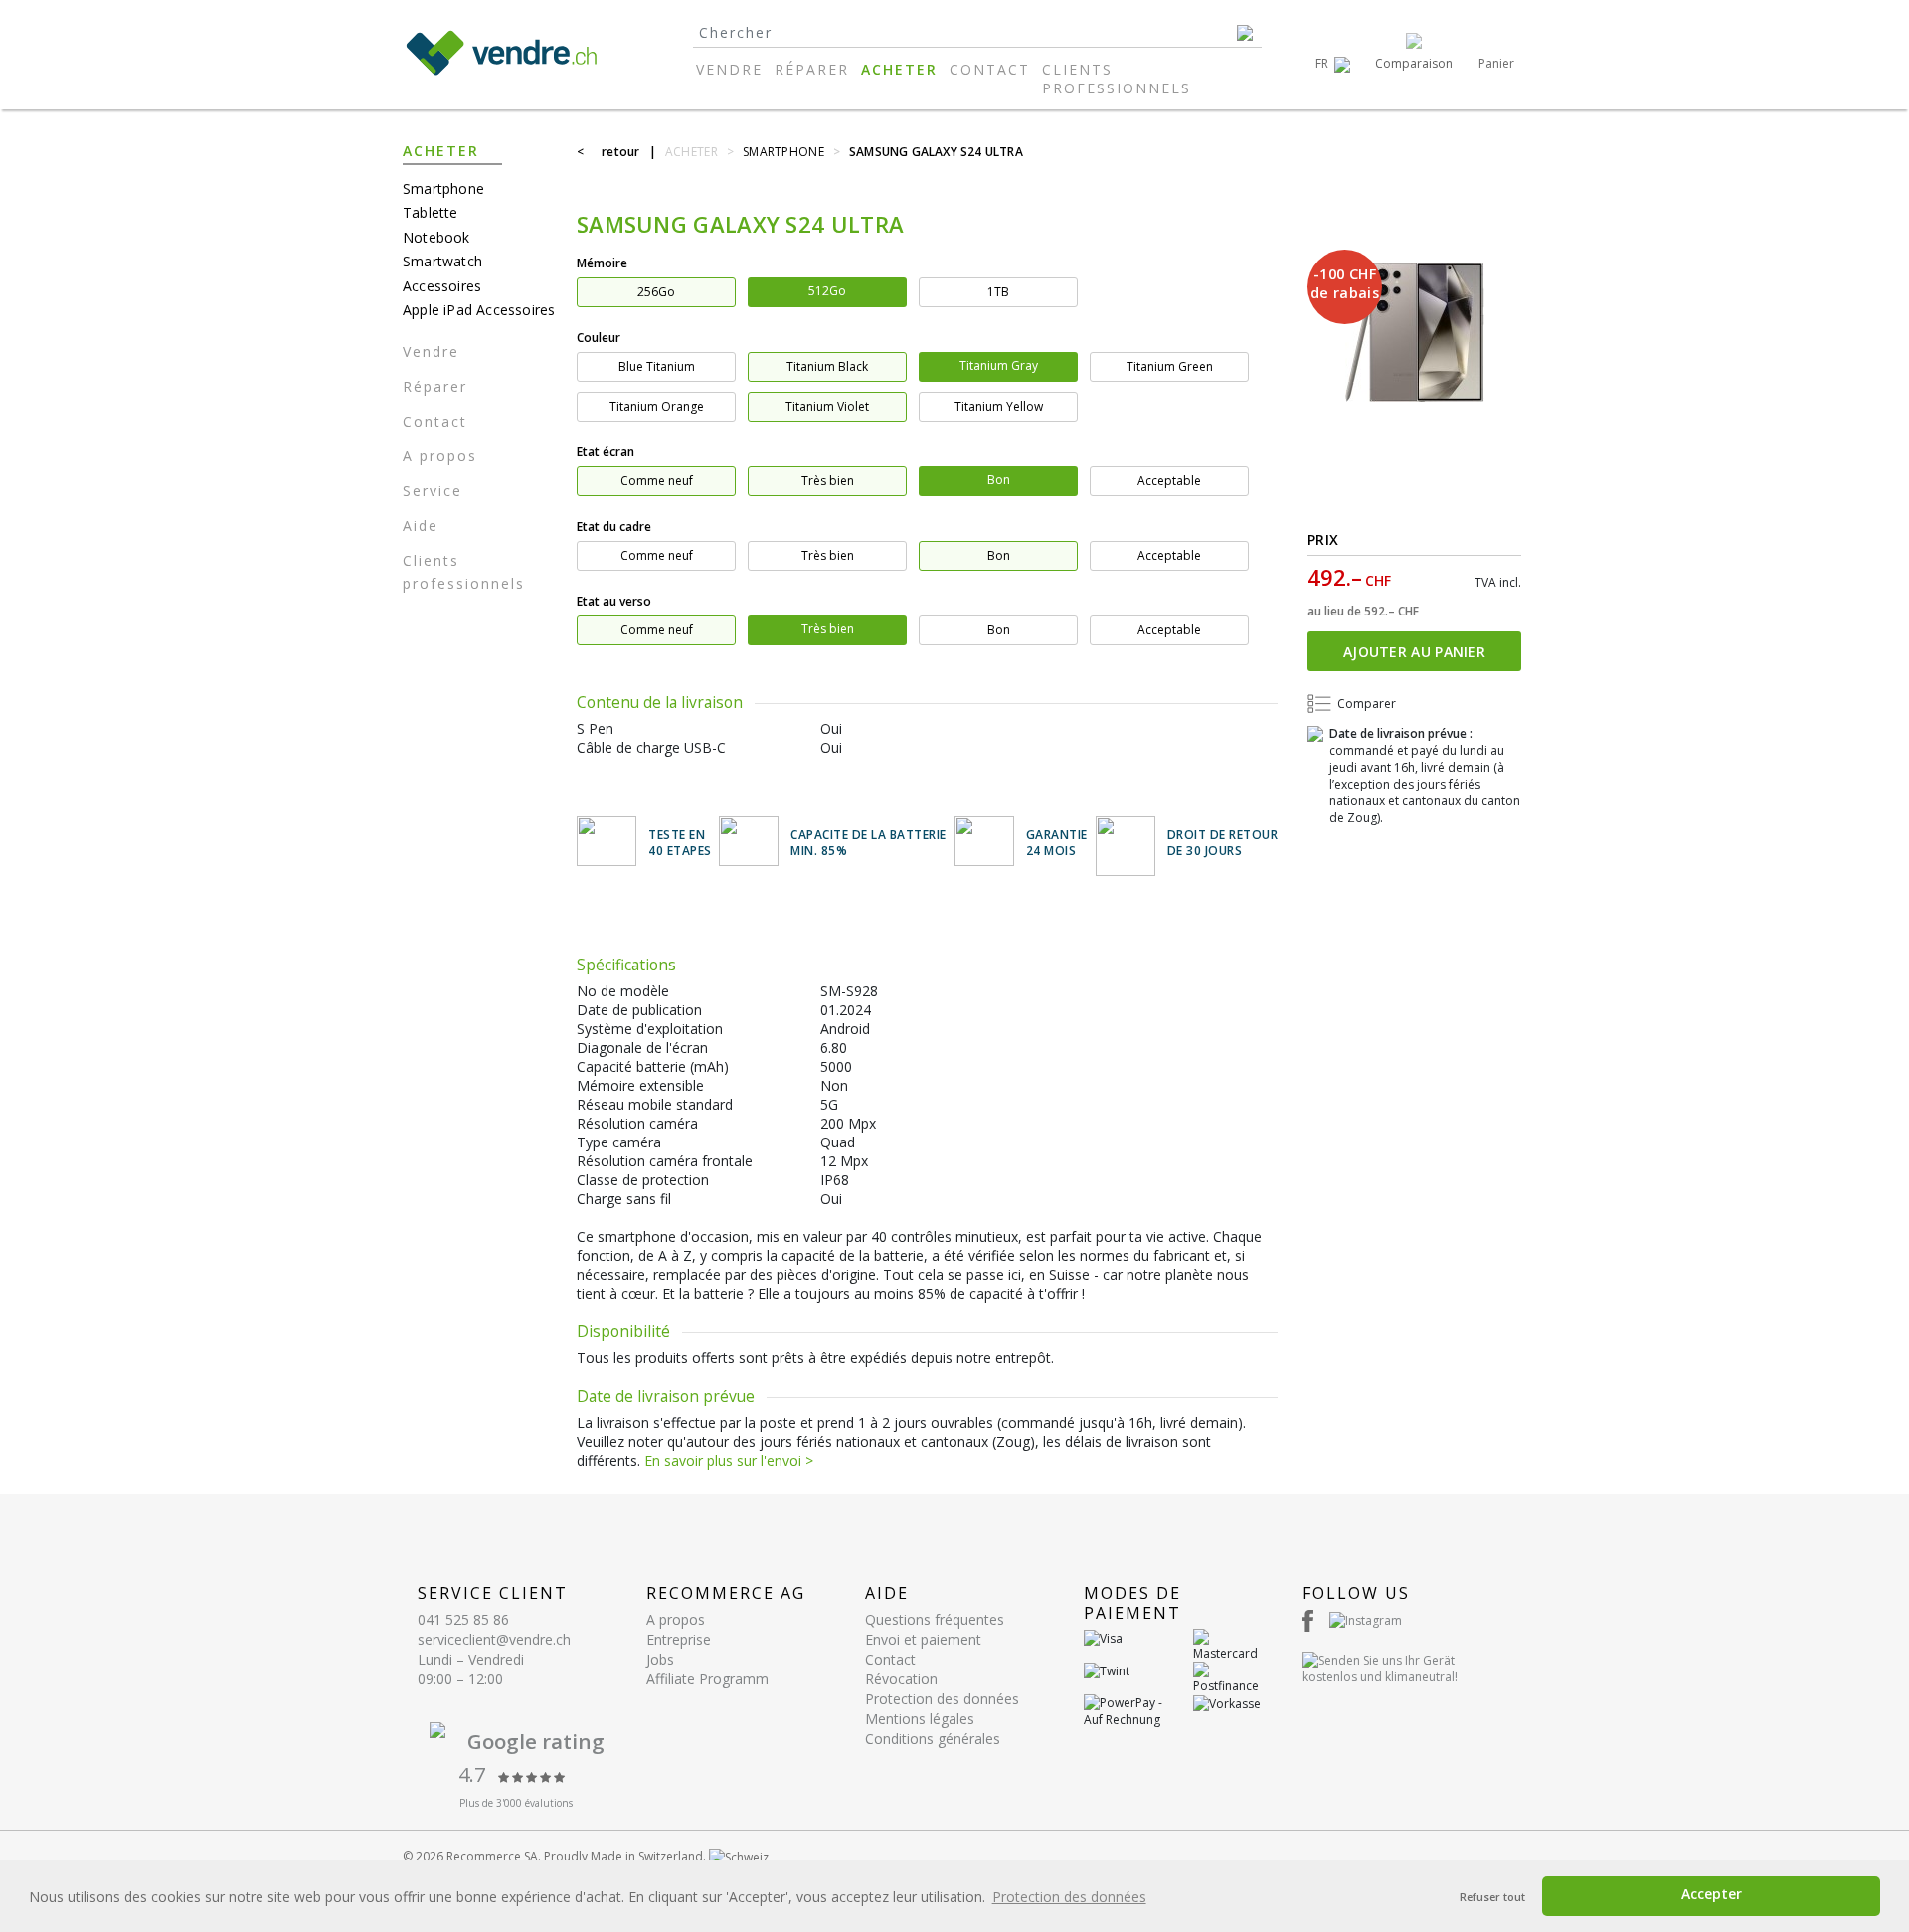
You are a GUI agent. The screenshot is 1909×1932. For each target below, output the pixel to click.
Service (433, 491)
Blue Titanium (657, 366)
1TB (998, 292)
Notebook (436, 237)
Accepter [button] (1712, 1894)
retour (621, 152)
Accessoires (442, 286)
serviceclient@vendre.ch (494, 1639)
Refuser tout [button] (1492, 1897)
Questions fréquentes (935, 1619)
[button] (1333, 64)
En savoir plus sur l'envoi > (729, 1460)
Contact (990, 69)
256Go (656, 292)
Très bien (828, 481)
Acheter (899, 69)
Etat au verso (614, 601)
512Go (827, 291)
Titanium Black (827, 366)
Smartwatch (442, 261)
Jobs (660, 1659)
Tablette (431, 212)
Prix (1323, 539)
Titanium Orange (657, 406)
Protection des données (942, 1699)
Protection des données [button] (1069, 1897)
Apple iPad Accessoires (479, 310)
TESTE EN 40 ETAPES (680, 844)
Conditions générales (933, 1739)
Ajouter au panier (1414, 652)
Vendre (729, 69)
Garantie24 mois (1057, 844)
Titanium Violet (827, 406)
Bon (999, 480)
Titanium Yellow (999, 406)
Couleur (599, 338)
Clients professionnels (1117, 79)
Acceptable (1169, 481)
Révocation (901, 1679)
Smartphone (443, 188)
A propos (440, 456)
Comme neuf (657, 481)
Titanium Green (1170, 366)
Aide (421, 526)
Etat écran (606, 452)
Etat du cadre (614, 527)
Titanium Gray (999, 365)
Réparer (812, 69)
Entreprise (679, 1639)
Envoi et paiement (923, 1639)
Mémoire (602, 263)
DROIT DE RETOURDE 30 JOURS (1223, 844)
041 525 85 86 (463, 1619)
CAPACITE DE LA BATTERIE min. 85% (868, 844)
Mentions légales (920, 1719)
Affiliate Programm (707, 1679)
